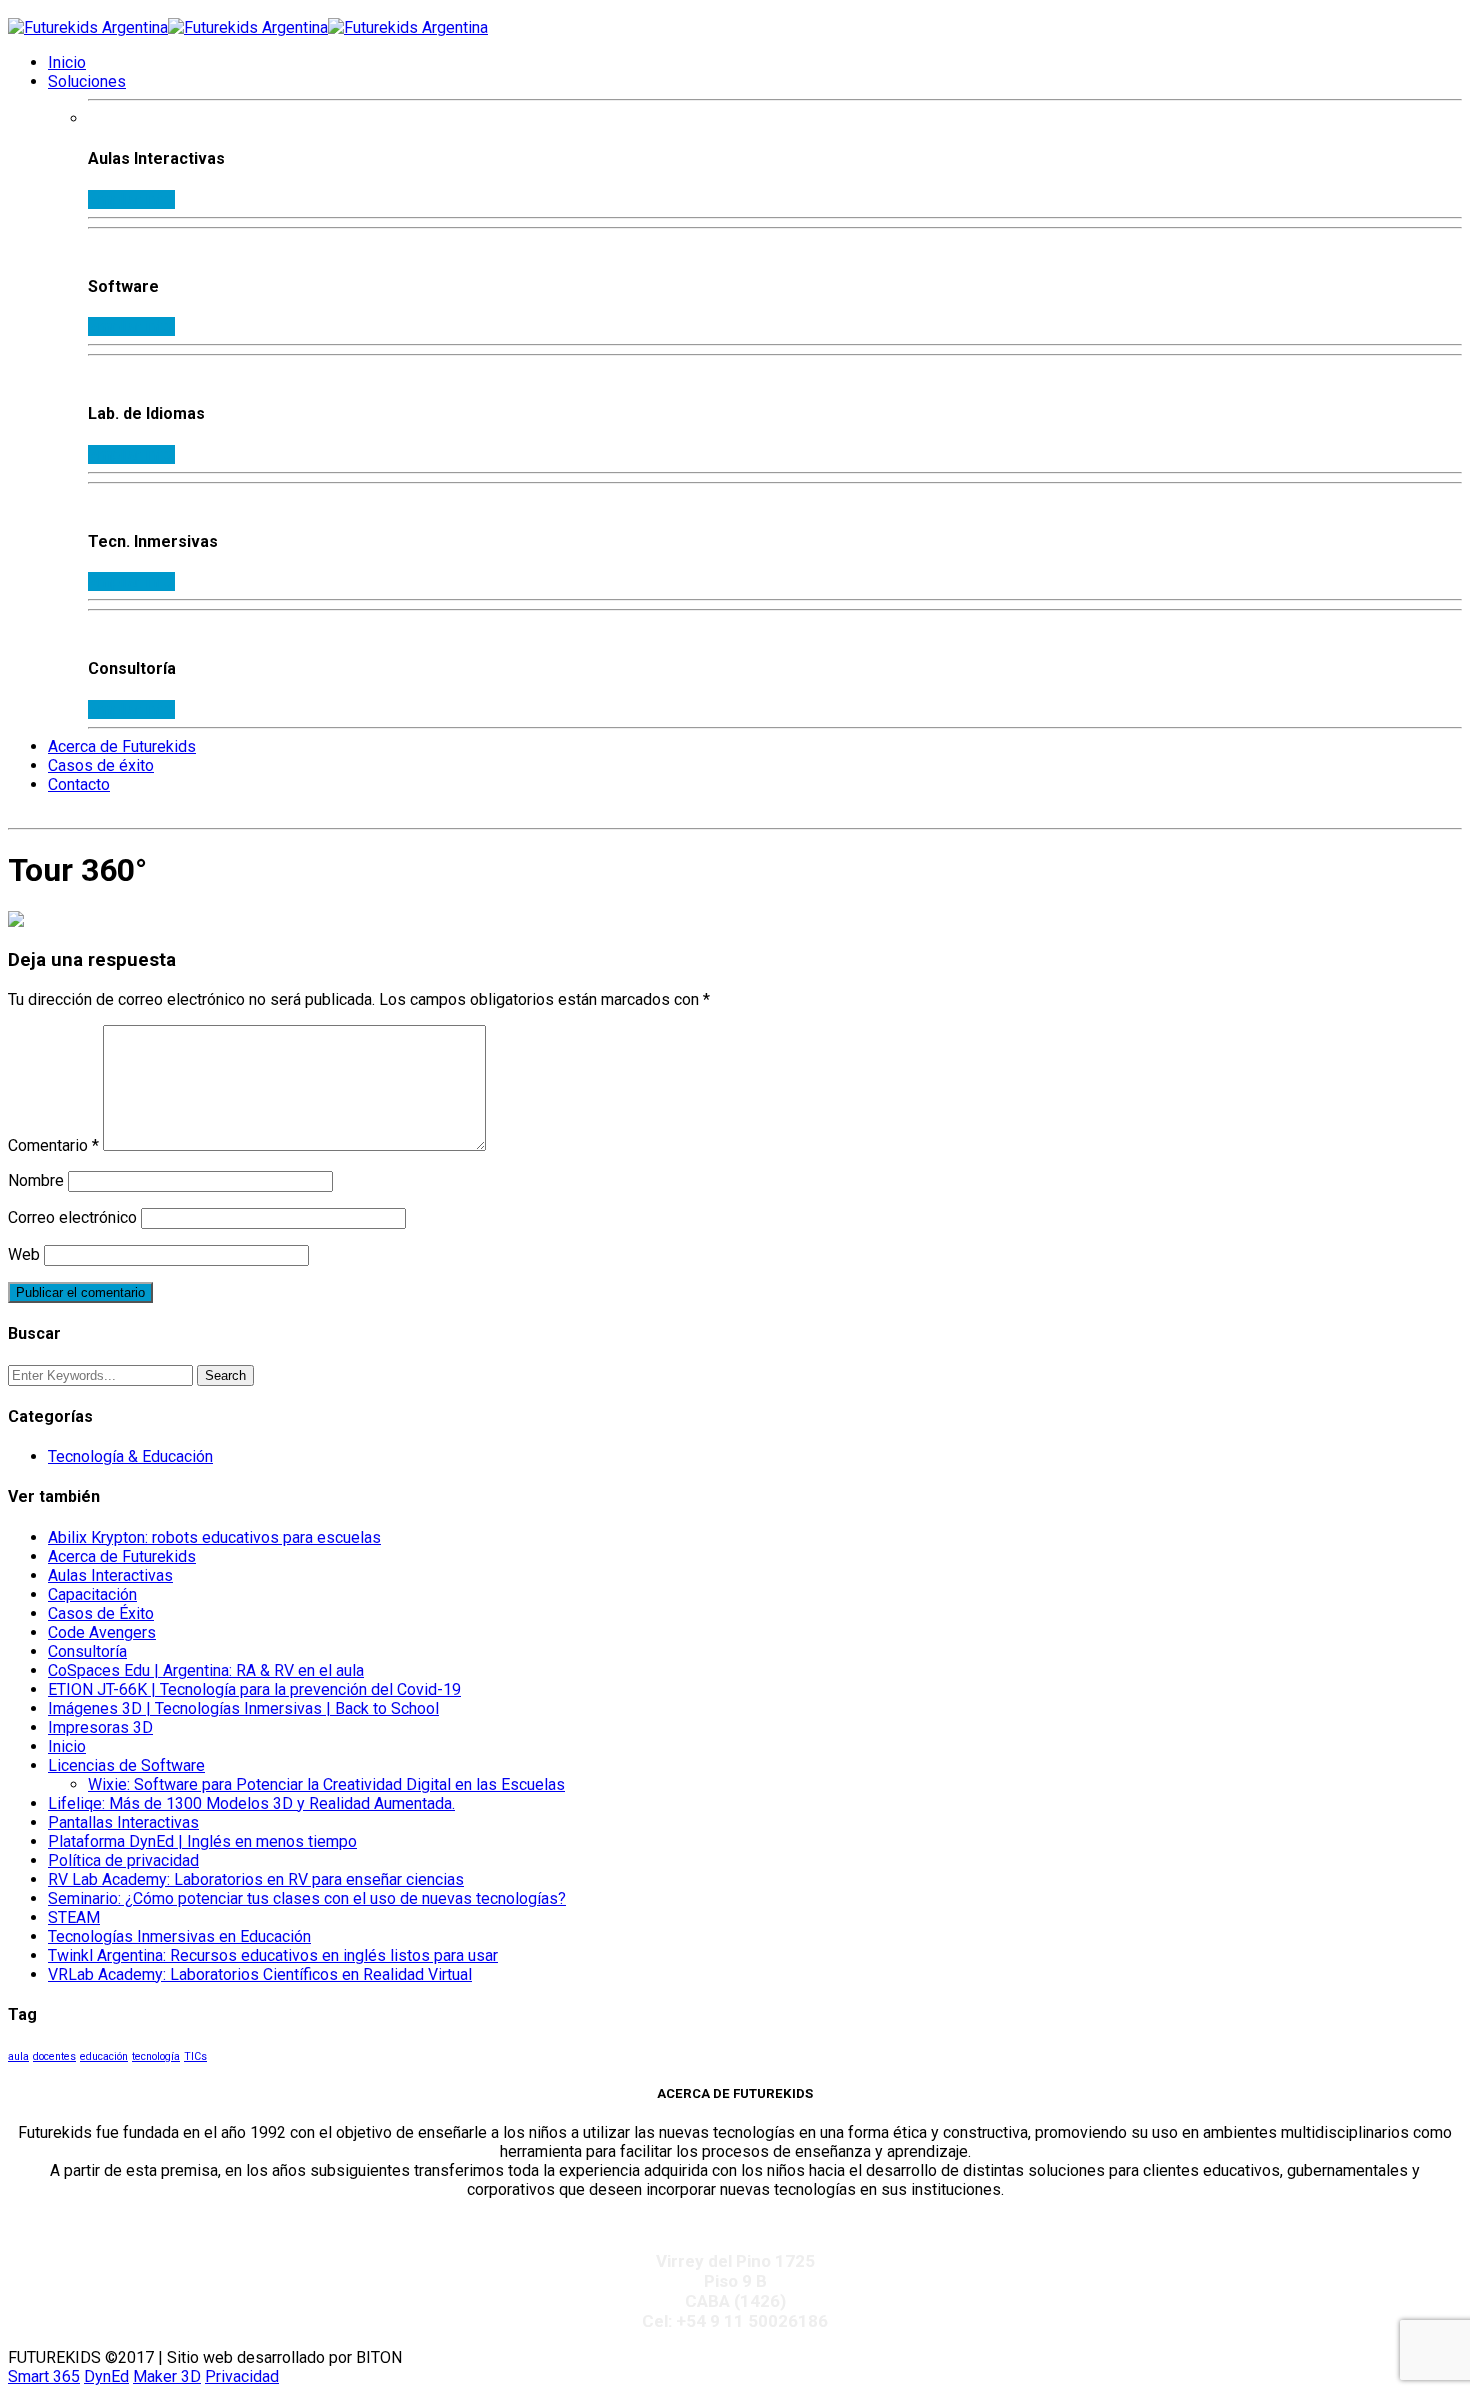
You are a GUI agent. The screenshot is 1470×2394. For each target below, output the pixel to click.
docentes (54, 2056)
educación (104, 2056)
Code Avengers (102, 1632)
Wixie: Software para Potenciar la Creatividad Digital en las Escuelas (326, 1784)
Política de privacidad (123, 1860)
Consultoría (87, 1651)
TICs (195, 2056)
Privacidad (242, 2376)
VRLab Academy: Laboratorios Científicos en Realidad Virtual (260, 1974)
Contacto (79, 784)
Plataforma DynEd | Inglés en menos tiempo (202, 1841)
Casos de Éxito (101, 1613)
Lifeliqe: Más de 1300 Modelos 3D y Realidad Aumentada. (251, 1803)
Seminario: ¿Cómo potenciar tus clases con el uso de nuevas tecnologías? (307, 1898)
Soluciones (87, 81)
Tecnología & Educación (130, 1456)
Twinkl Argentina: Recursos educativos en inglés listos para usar (273, 1955)
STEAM (74, 1917)
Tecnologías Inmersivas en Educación (179, 1936)
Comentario (53, 1145)
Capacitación (92, 1594)
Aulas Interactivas (110, 1575)
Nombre (36, 1180)
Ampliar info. (131, 199)
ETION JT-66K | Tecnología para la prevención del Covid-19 (254, 1689)
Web (24, 1254)
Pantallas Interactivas (123, 1822)
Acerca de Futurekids (122, 746)
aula (18, 2056)
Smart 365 (44, 2376)
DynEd (106, 2376)
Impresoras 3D (100, 1727)
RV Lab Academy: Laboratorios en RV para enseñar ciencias (256, 1879)
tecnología (156, 2056)
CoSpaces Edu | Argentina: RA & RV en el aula (206, 1670)
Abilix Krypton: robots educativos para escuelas (214, 1537)
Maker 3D (167, 2376)
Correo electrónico (72, 1217)
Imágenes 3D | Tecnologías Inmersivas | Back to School (243, 1708)
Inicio (67, 62)
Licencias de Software (126, 1765)
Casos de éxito (101, 765)
